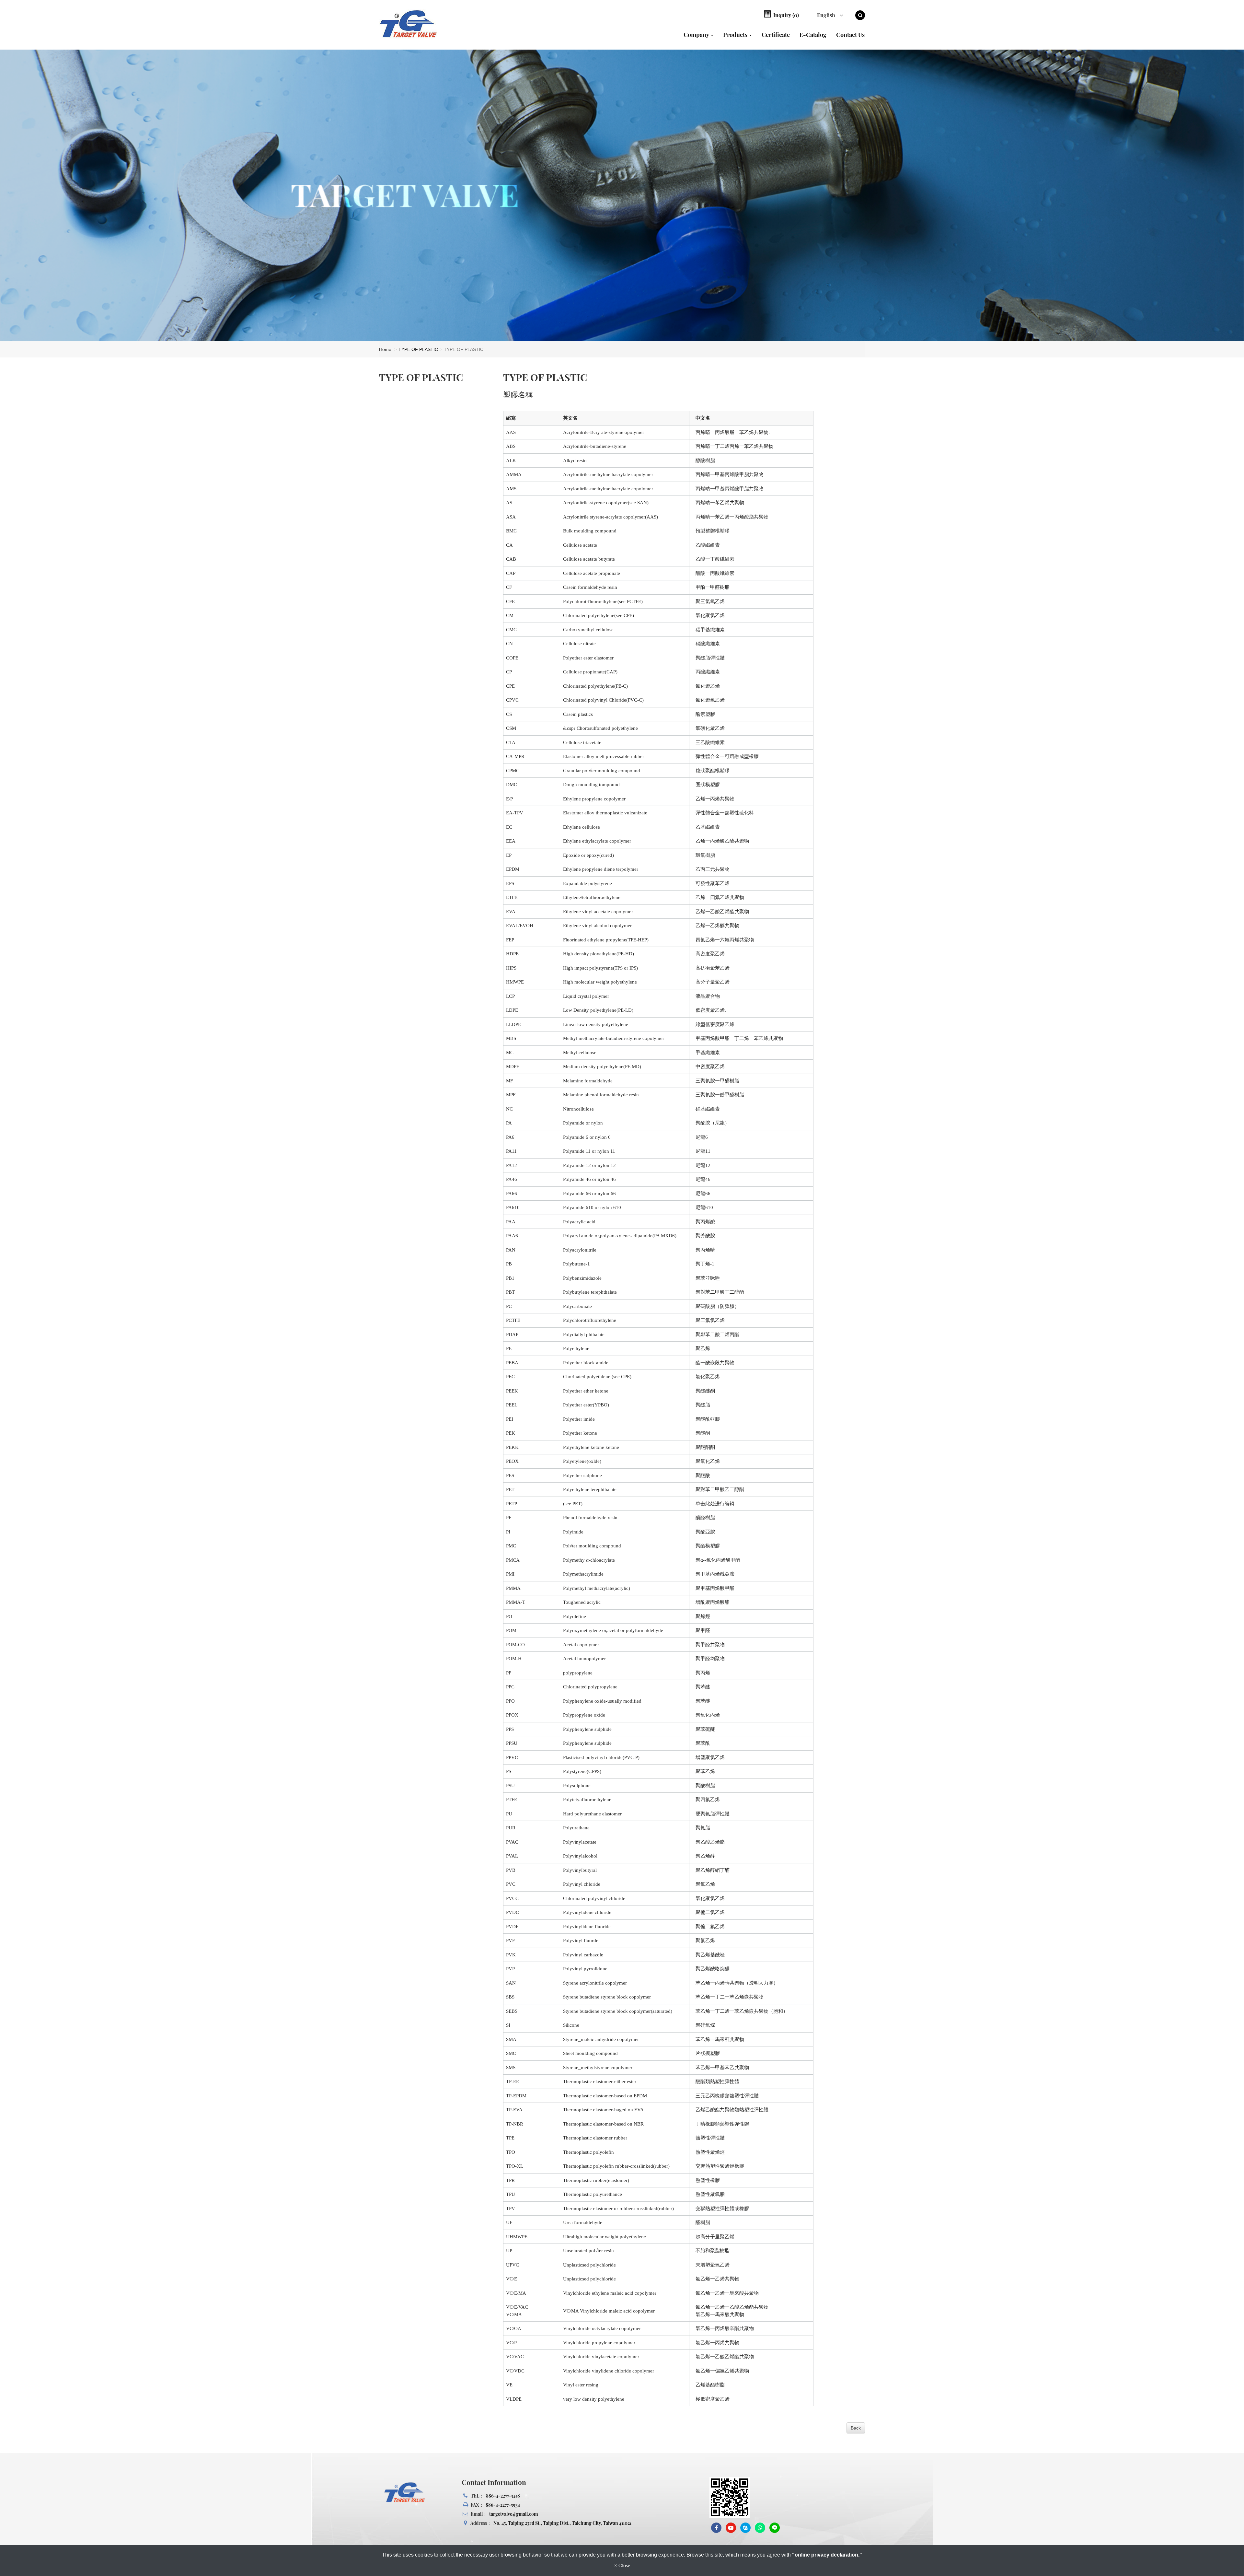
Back (856, 2428)
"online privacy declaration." (827, 2555)
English (827, 15)
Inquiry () (785, 15)
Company (697, 35)
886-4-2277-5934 (503, 2505)
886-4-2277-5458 (503, 2496)
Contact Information (494, 2482)
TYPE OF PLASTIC (418, 349)
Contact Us (850, 35)
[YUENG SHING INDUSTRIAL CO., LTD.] (415, 24)
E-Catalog (813, 35)
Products (736, 35)
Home (385, 349)
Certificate (776, 35)
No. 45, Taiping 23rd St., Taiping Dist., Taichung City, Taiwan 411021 (562, 2523)
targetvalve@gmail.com (514, 2514)
